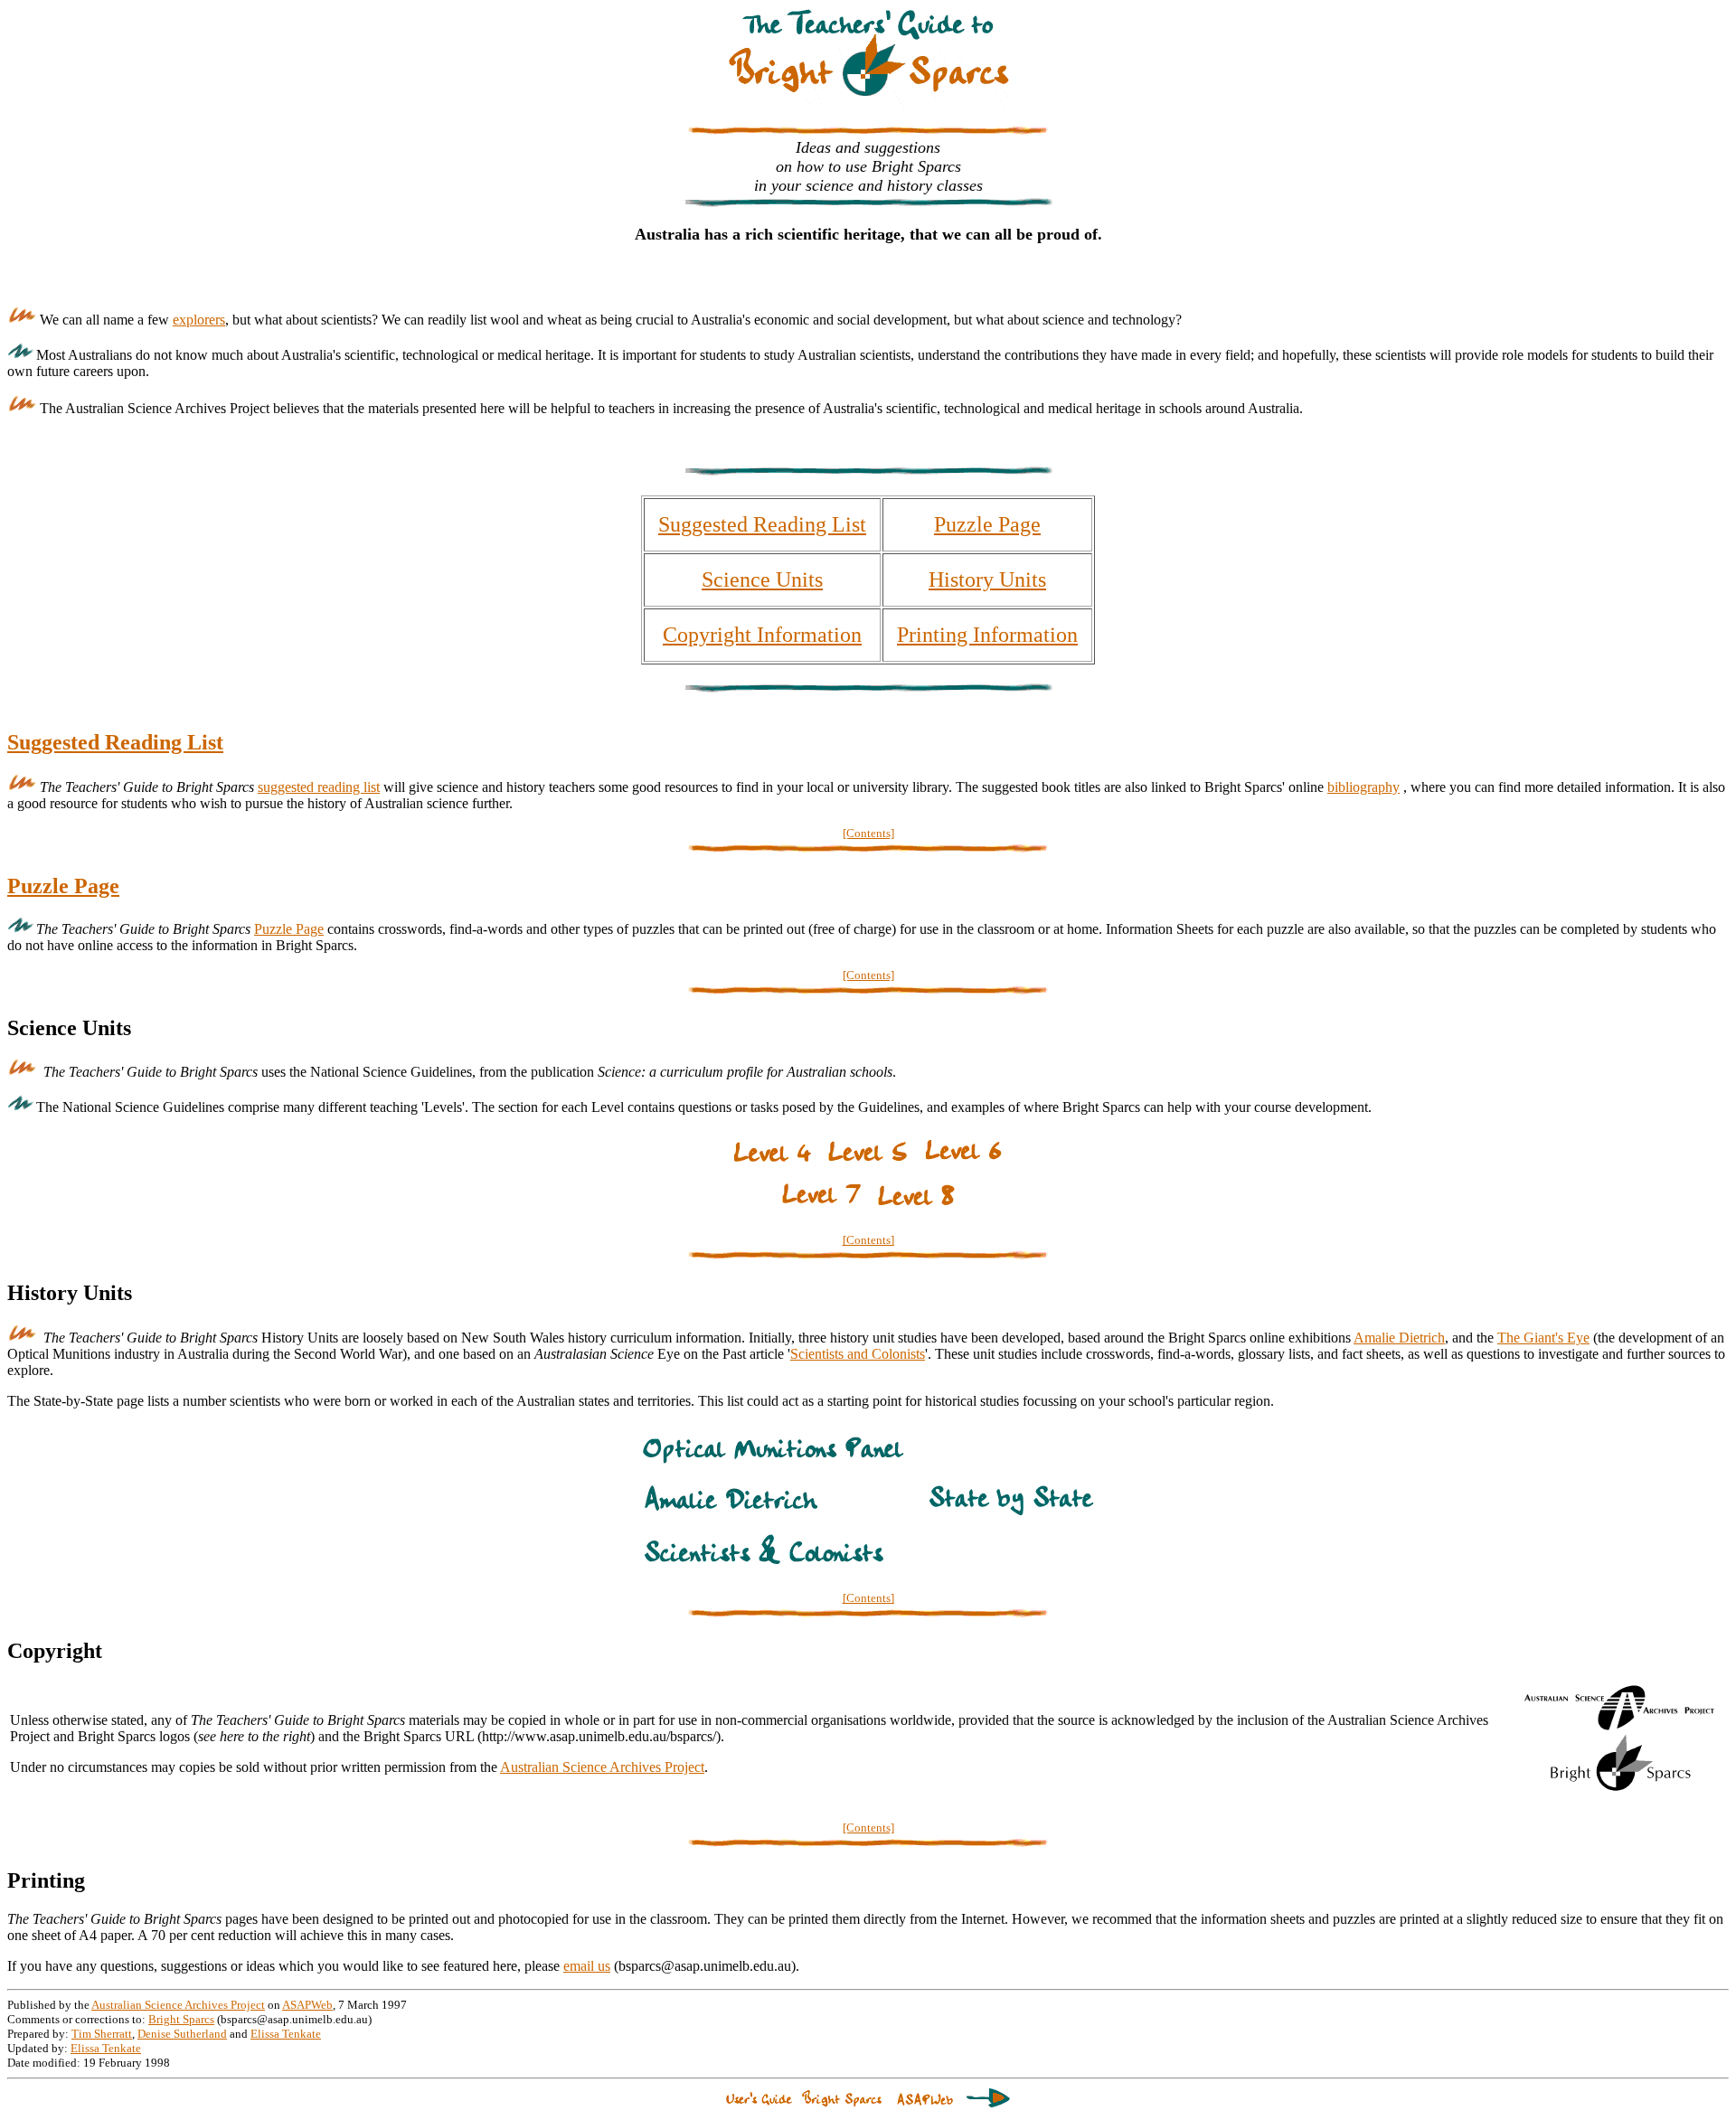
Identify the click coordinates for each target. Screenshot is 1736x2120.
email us (587, 1966)
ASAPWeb (307, 2005)
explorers (199, 320)
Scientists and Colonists (858, 1354)
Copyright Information (762, 635)
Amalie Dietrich (1399, 1338)
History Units (987, 579)
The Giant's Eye (1543, 1338)
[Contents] (868, 833)
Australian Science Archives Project (602, 1767)
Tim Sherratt (102, 2034)
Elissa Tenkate (286, 2034)
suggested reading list (319, 787)
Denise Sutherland (182, 2034)
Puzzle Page (987, 524)
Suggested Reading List (762, 524)
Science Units (762, 579)
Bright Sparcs (181, 2019)
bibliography (1363, 787)
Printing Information (987, 635)
